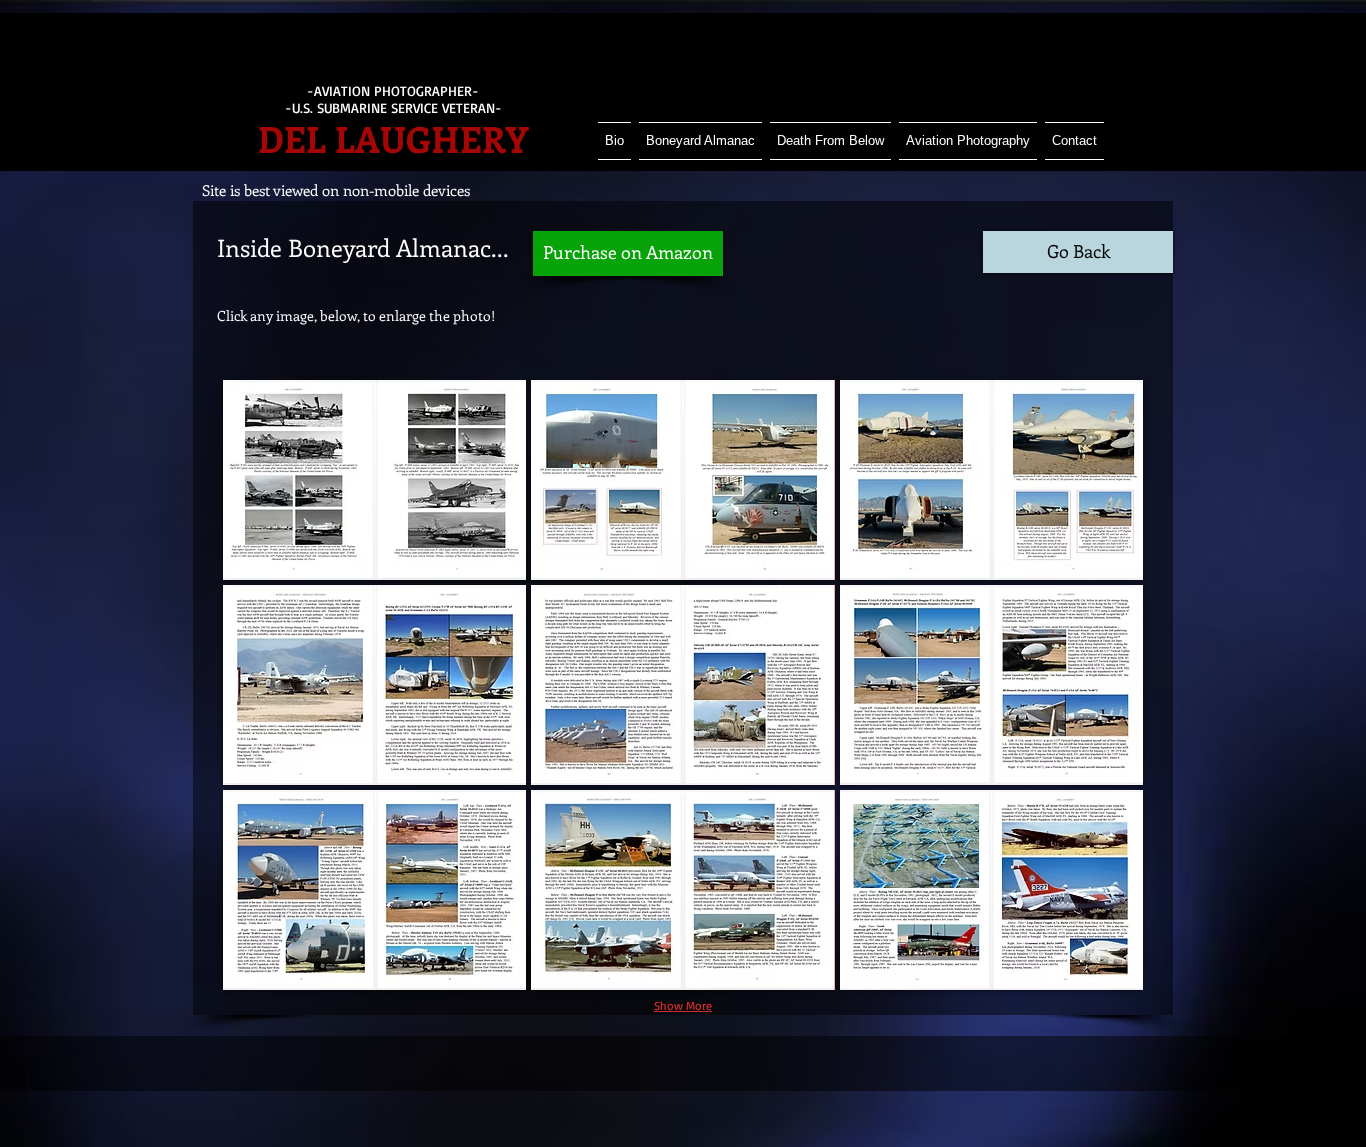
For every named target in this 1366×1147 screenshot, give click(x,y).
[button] (374, 480)
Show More (683, 1005)
